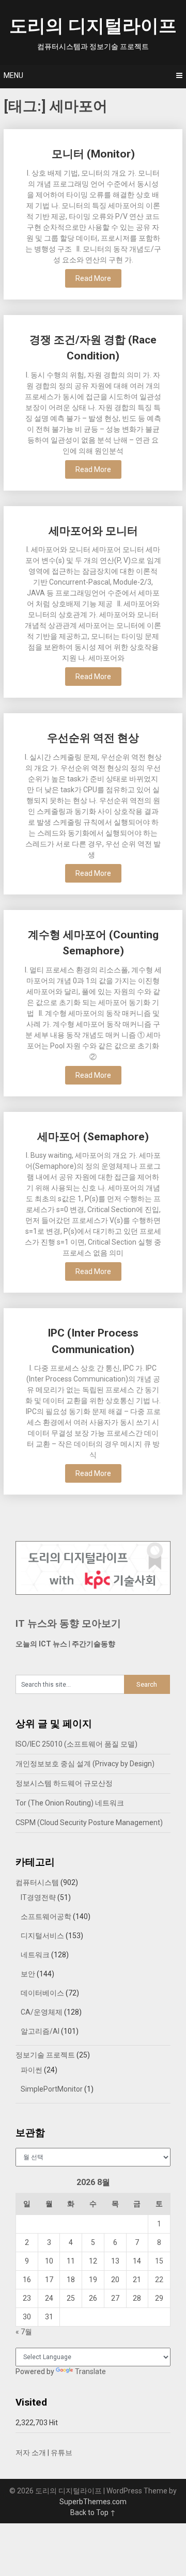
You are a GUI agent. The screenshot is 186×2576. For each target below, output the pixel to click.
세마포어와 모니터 (93, 531)
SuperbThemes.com (93, 2502)
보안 (28, 1974)
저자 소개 (31, 2453)
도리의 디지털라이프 (93, 26)
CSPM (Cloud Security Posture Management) (89, 1823)
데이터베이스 (42, 1993)
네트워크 (35, 1955)
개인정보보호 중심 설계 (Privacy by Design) (85, 1764)
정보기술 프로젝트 (45, 2055)
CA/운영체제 (42, 2012)
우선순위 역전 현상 (93, 738)
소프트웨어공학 (46, 1917)
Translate (90, 2371)
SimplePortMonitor (52, 2089)
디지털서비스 (42, 1936)
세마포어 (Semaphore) (93, 1137)
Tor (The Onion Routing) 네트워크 (70, 1803)
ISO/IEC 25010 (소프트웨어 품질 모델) (76, 1744)
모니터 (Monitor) (93, 154)
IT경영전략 (38, 1897)
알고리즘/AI (40, 2031)
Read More (93, 278)
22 (159, 2280)
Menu (13, 75)
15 (159, 2261)
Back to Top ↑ (93, 2512)
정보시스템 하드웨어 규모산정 (64, 1783)
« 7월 (24, 2332)
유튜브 (61, 2453)
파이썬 (32, 2070)
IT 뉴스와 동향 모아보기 (68, 1623)
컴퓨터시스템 (37, 1882)
